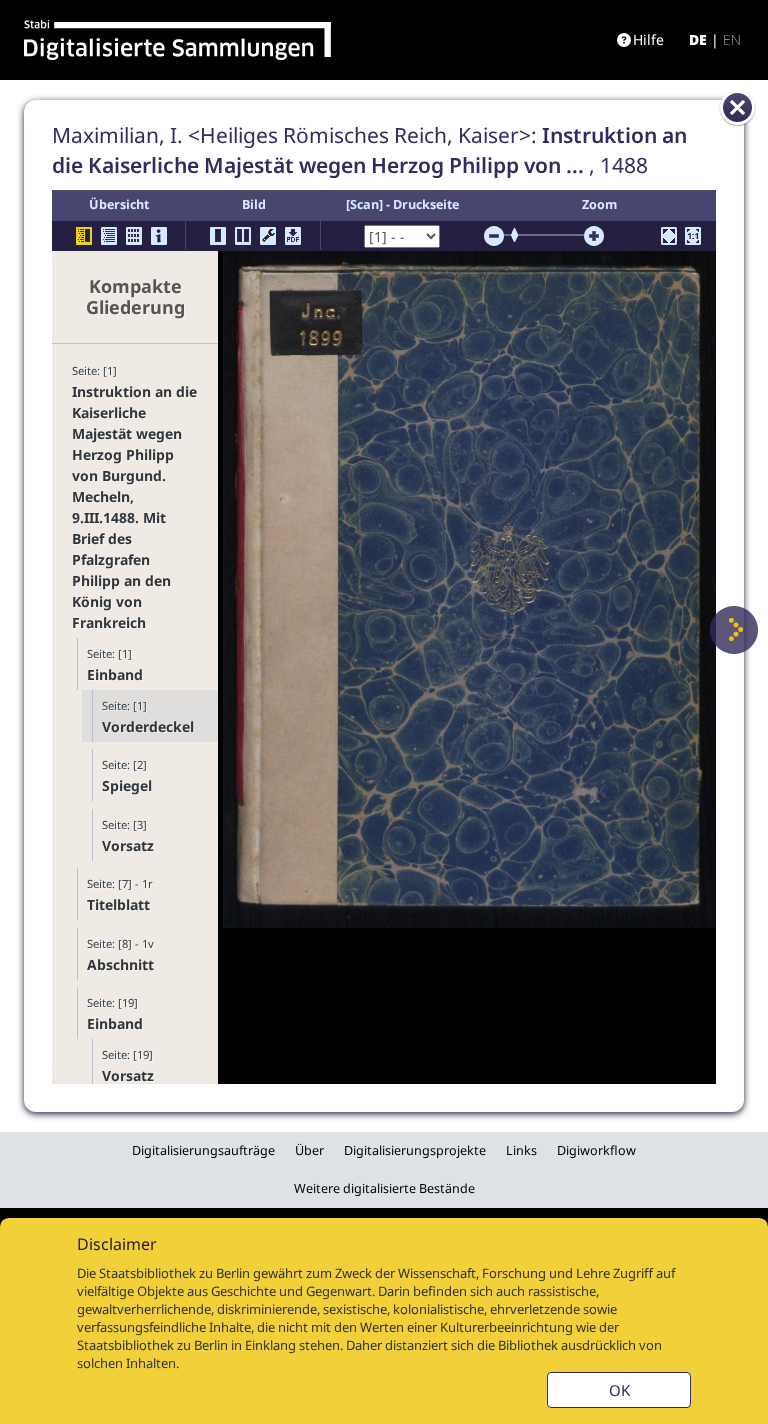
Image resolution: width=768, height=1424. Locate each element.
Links (521, 1150)
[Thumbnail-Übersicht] (134, 236)
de (698, 39)
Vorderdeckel (148, 726)
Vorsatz (128, 845)
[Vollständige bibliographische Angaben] (159, 236)
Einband (115, 674)
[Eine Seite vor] (734, 630)
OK (619, 1390)
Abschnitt (120, 964)
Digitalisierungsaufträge (203, 1150)
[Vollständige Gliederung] (109, 236)
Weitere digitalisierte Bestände (384, 1188)
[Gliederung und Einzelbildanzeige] (84, 236)
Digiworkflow (596, 1150)
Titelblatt (118, 904)
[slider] (521, 235)
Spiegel (127, 785)
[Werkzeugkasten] (268, 236)
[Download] (293, 236)
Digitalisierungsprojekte (415, 1150)
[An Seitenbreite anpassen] (669, 236)
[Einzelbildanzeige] (218, 236)
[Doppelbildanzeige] (243, 236)
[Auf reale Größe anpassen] (693, 236)
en (732, 39)
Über (309, 1150)
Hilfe (648, 39)
